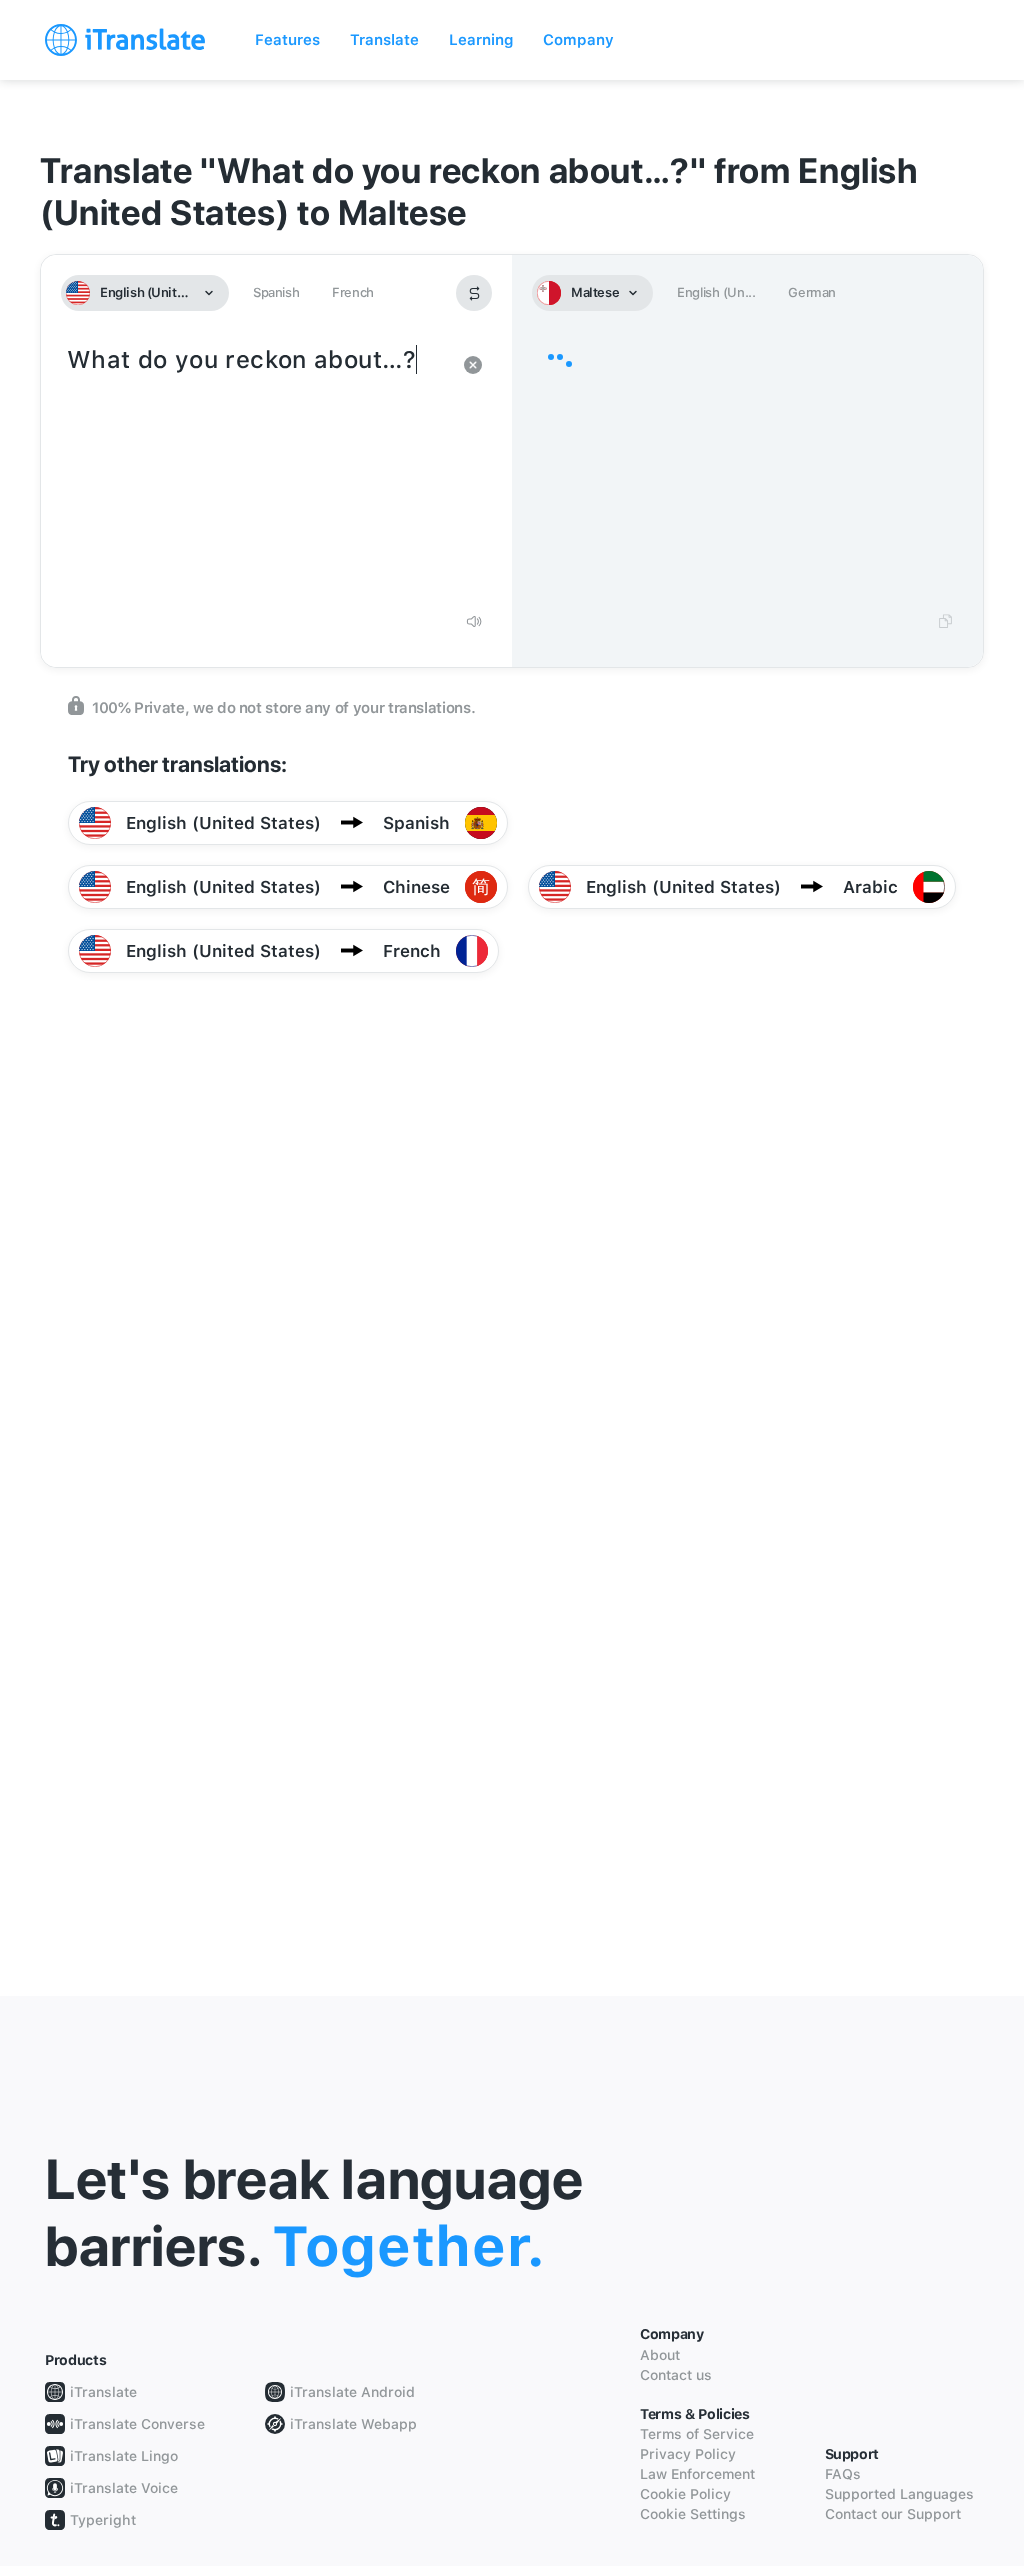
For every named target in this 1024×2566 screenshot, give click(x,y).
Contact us (676, 2375)
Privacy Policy (688, 2454)
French (353, 292)
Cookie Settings (693, 2514)
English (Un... (716, 292)
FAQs (843, 2474)
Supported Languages (899, 2494)
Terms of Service (697, 2434)
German (812, 292)
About (660, 2355)
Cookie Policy (685, 2494)
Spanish (276, 292)
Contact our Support (893, 2514)
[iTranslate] (125, 40)
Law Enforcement (697, 2474)
